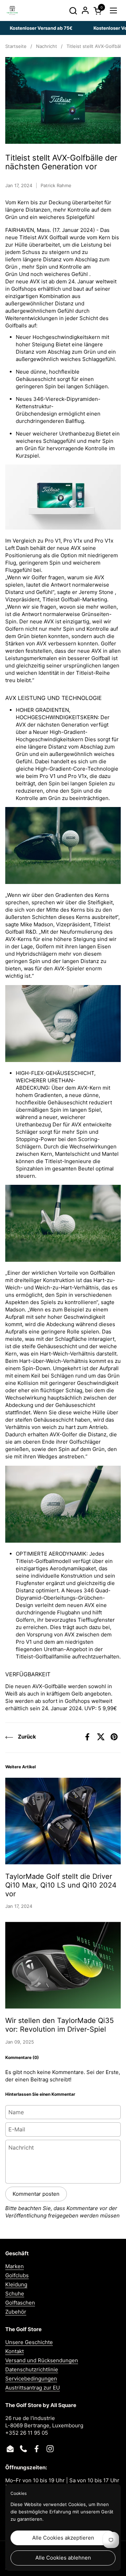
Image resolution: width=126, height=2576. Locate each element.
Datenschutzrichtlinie (32, 2369)
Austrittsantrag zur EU (33, 2388)
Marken (15, 2266)
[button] (73, 11)
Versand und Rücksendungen (42, 2360)
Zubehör (16, 2312)
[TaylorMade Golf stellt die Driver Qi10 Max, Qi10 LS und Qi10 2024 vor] (63, 1821)
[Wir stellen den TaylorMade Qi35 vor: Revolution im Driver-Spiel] (63, 1965)
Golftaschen (20, 2303)
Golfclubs (17, 2275)
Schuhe (15, 2294)
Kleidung (16, 2284)
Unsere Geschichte (29, 2342)
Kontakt (15, 2351)
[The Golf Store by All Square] (12, 10)
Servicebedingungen (31, 2379)
